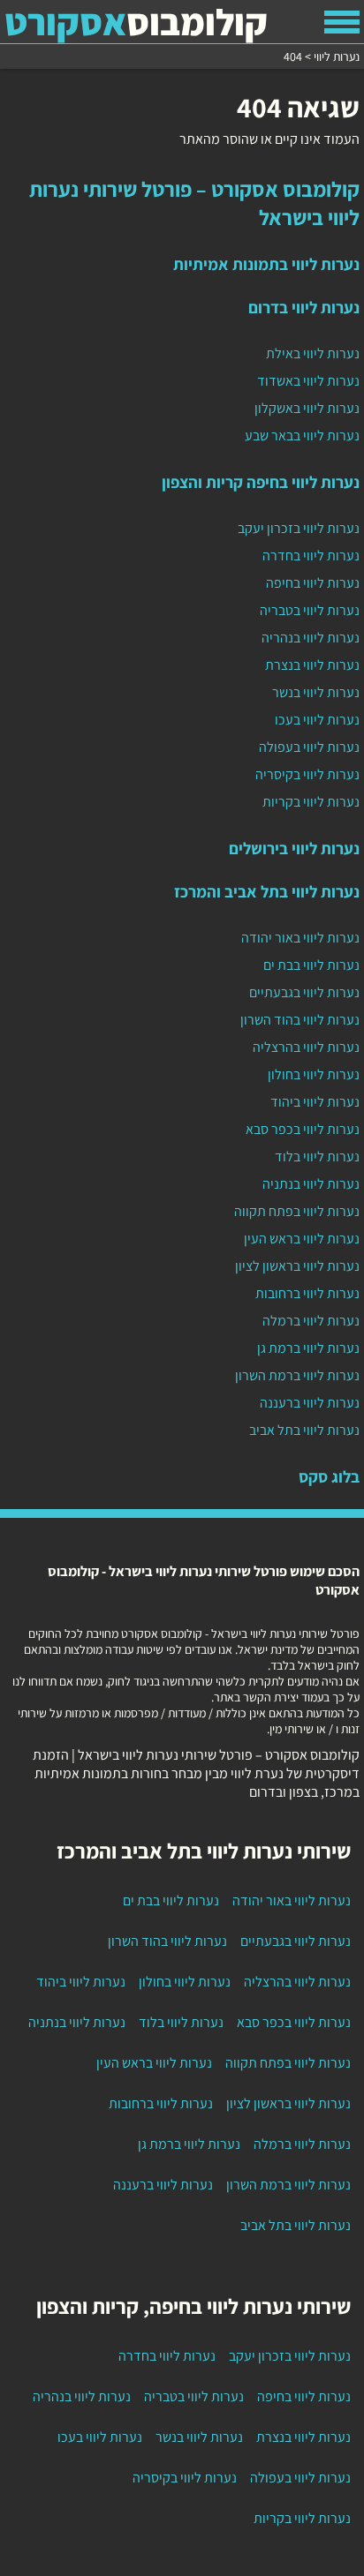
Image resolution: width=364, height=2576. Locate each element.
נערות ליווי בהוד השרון (300, 1020)
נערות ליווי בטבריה (310, 610)
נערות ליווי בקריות (311, 802)
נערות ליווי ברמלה (311, 1321)
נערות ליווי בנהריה (311, 638)
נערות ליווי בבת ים (311, 965)
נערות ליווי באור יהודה (300, 938)
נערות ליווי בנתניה (311, 1184)
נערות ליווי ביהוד (315, 1102)
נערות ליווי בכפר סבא (303, 1129)
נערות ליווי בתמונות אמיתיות (266, 264)
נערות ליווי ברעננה (310, 1403)
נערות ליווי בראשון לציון (297, 1266)
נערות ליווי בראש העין (302, 1239)
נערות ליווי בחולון (314, 1074)
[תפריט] (342, 22)
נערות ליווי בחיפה (313, 583)
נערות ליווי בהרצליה (306, 1047)
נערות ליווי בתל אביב (304, 1430)
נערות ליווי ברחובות (307, 1293)
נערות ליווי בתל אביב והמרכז (267, 891)
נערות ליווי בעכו (317, 720)
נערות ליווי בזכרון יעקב (299, 528)
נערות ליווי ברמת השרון (297, 1375)
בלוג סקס (329, 1476)
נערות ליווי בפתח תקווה (297, 1211)
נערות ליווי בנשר (316, 692)
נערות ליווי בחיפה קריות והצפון (261, 482)
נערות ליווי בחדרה (311, 556)
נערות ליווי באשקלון (307, 408)
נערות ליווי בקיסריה (307, 774)
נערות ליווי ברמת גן (308, 1348)
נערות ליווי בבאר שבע (302, 436)
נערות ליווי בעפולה (309, 747)
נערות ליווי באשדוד (308, 381)
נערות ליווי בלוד (317, 1157)
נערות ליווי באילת (313, 353)
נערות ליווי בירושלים (294, 848)
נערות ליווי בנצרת (312, 665)
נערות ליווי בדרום (304, 307)
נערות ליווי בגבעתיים (304, 992)
